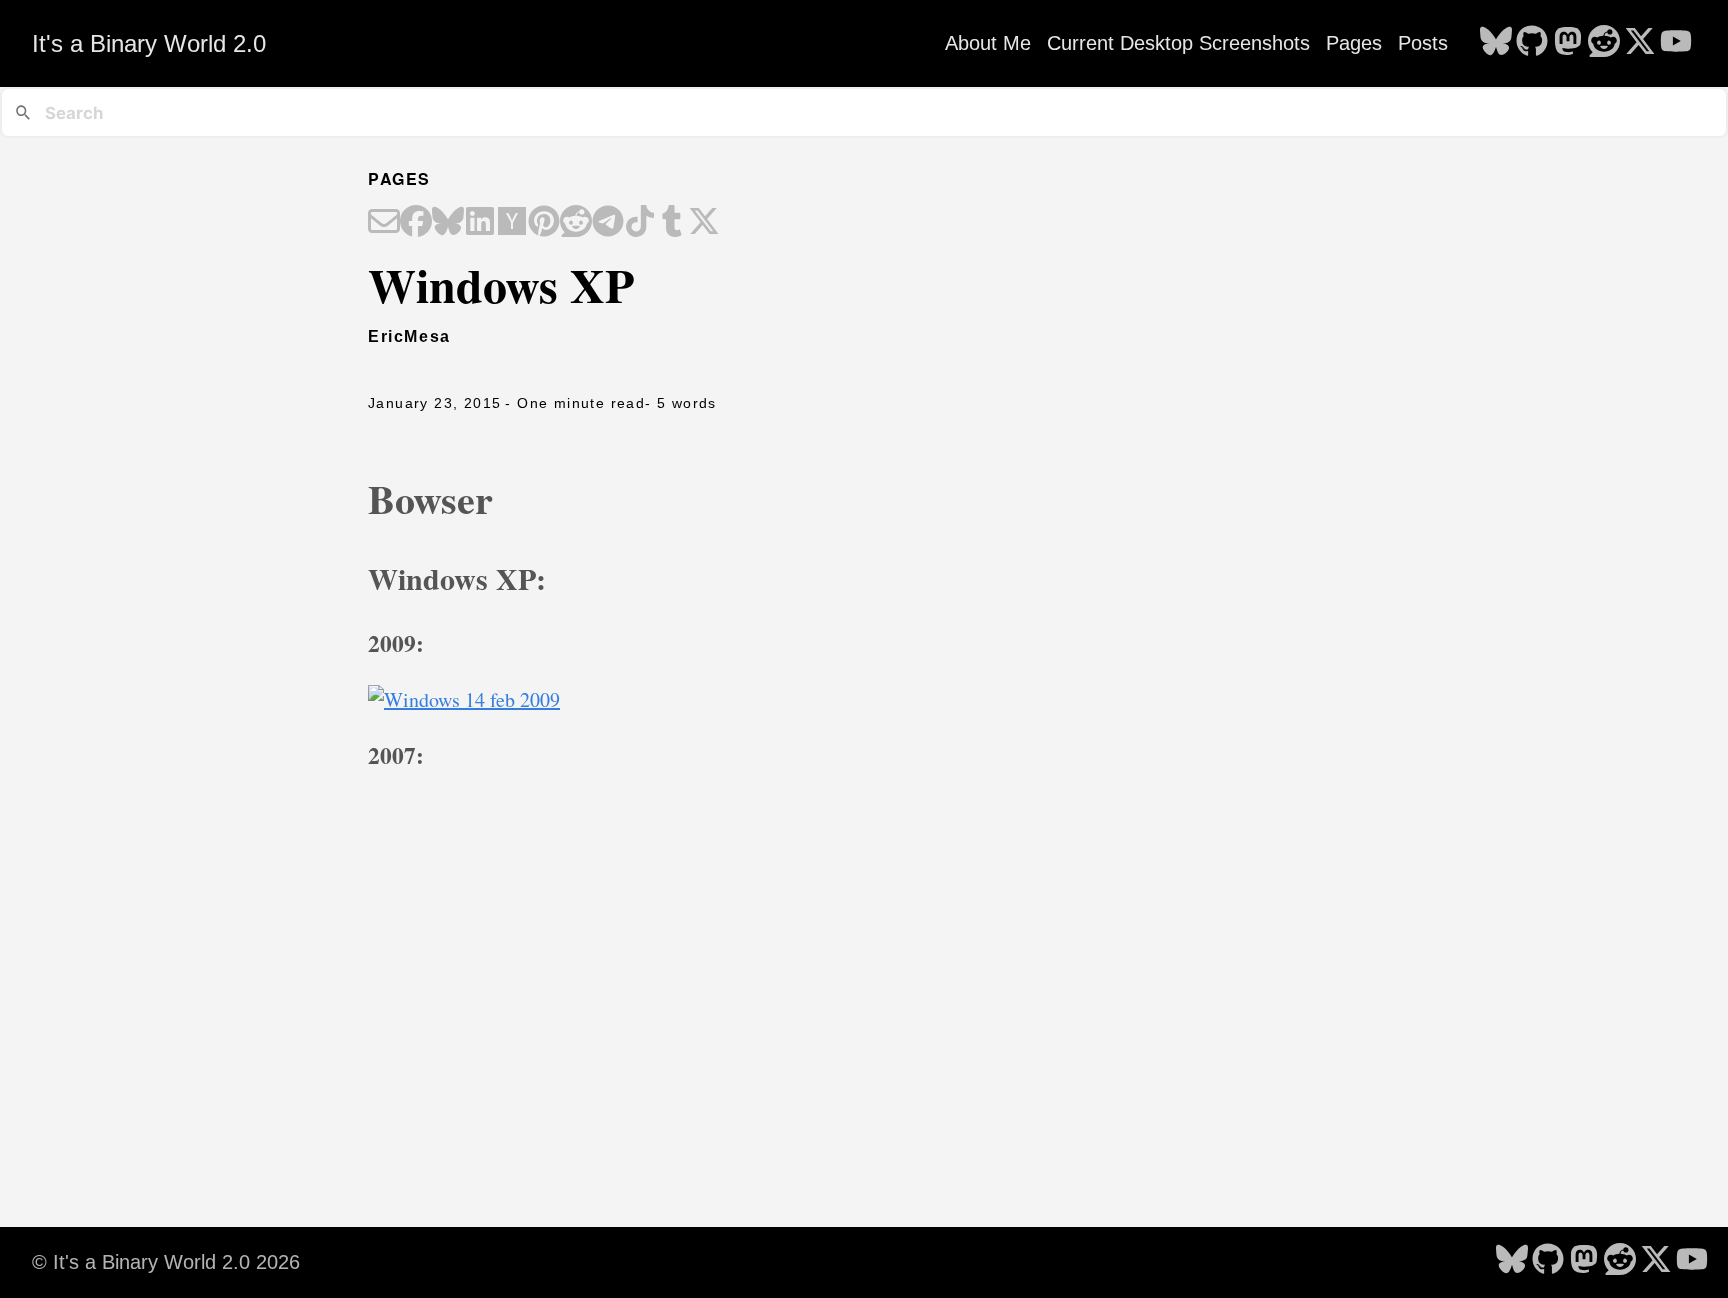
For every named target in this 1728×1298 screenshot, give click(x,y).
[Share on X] (704, 223)
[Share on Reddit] (576, 223)
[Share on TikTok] (640, 223)
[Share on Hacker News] (512, 223)
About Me (988, 43)
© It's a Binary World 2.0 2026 (166, 1262)
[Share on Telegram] (608, 223)
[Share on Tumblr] (672, 223)
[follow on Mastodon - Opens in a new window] (1568, 43)
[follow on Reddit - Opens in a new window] (1604, 43)
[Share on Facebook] (416, 223)
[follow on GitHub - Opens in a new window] (1532, 43)
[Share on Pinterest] (544, 223)
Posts (1423, 43)
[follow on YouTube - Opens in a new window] (1676, 43)
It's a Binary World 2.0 (149, 43)
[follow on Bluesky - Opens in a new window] (1496, 43)
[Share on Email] (384, 223)
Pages (1354, 43)
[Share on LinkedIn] (480, 223)
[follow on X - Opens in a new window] (1640, 43)
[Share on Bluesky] (448, 223)
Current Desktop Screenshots (1178, 43)
